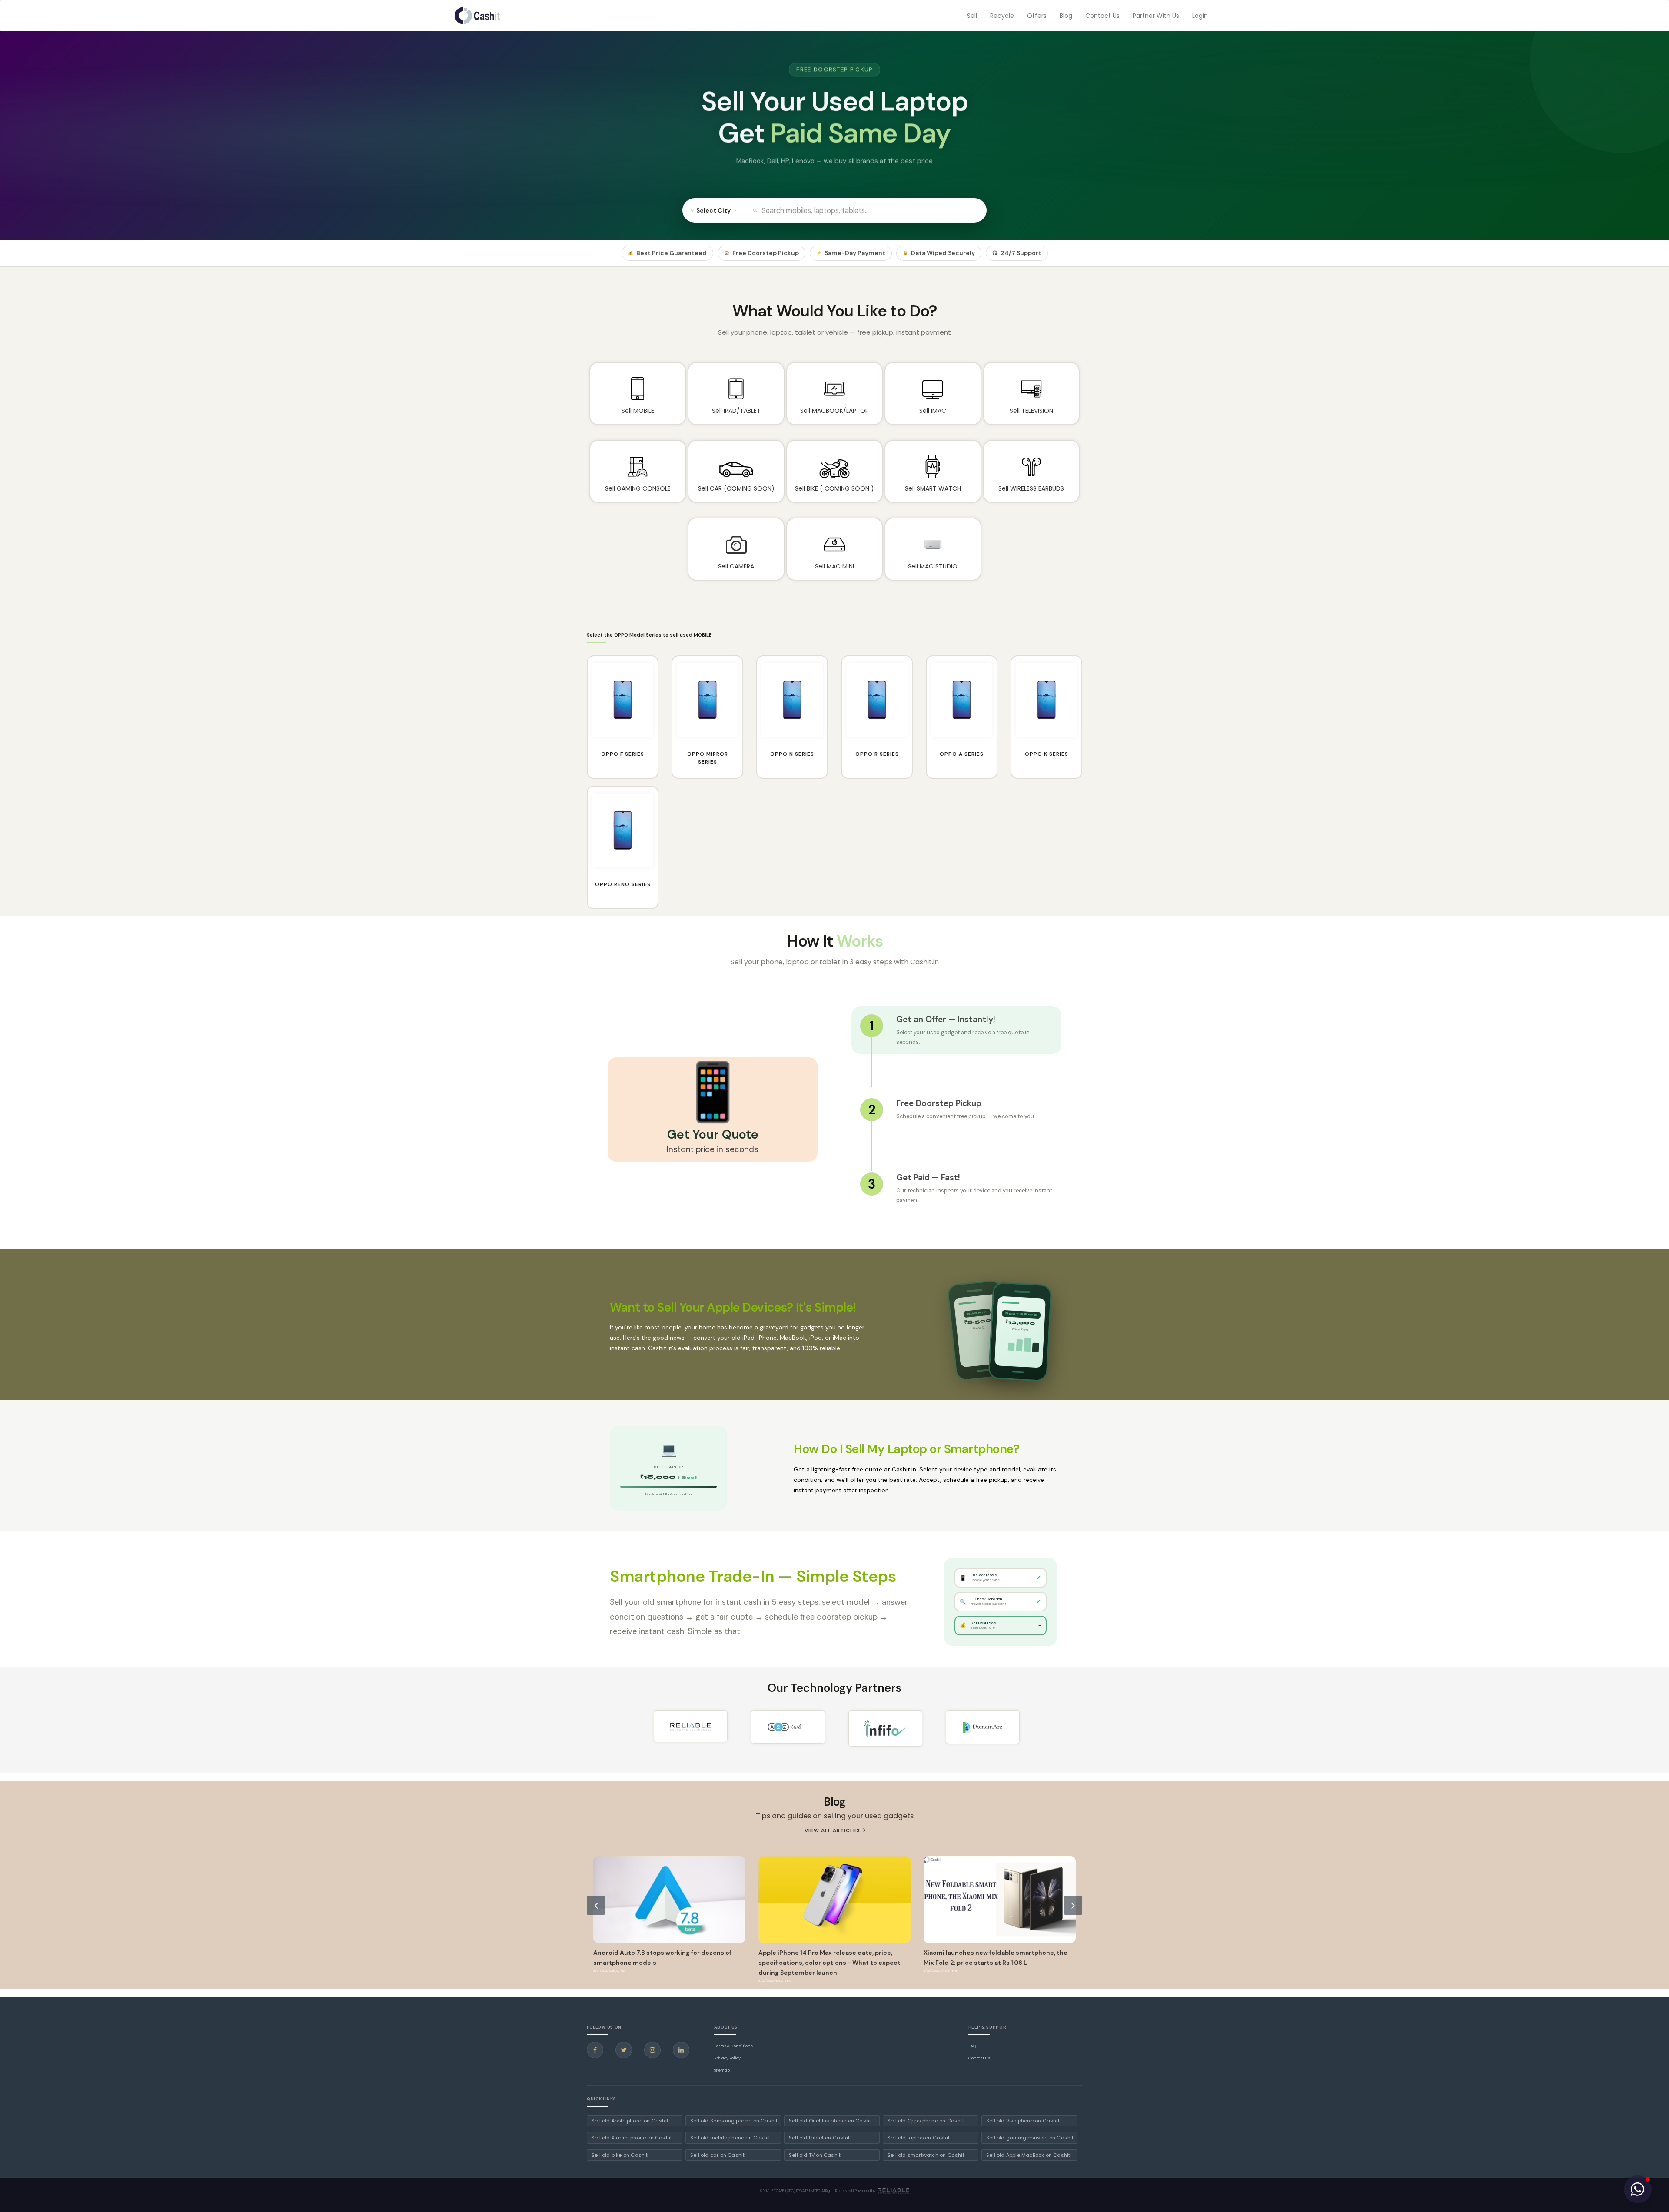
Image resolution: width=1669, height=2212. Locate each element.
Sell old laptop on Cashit (919, 2138)
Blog (1066, 16)
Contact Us (1102, 16)
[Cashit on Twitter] (624, 2050)
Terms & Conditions (733, 2046)
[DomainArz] (983, 1727)
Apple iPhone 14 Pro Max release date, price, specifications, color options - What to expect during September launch (664, 1963)
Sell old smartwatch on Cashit (926, 2155)
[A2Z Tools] (788, 1727)
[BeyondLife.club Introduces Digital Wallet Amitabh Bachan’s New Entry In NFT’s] (1000, 1900)
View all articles (833, 1830)
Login (1200, 16)
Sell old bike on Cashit (620, 2155)
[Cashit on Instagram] (652, 2050)
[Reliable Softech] (691, 1726)
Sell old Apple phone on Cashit (630, 2121)
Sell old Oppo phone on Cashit (926, 2121)
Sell (972, 16)
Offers (1037, 16)
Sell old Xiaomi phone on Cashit (632, 2138)
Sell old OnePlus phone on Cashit (831, 2121)
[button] (1638, 2189)
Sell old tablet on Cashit (819, 2138)
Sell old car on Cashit (717, 2155)
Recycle (1002, 16)
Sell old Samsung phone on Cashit (734, 2121)
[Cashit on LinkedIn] (681, 2050)
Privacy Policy (727, 2058)
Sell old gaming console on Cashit (1030, 2138)
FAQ (972, 2046)
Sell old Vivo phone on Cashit (1023, 2121)
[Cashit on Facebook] (595, 2050)
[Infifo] (885, 1729)
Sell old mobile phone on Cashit (730, 2138)
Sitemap (722, 2070)
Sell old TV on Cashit (815, 2155)
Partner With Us (1156, 16)
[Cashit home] (477, 16)
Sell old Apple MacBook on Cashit (1028, 2155)
